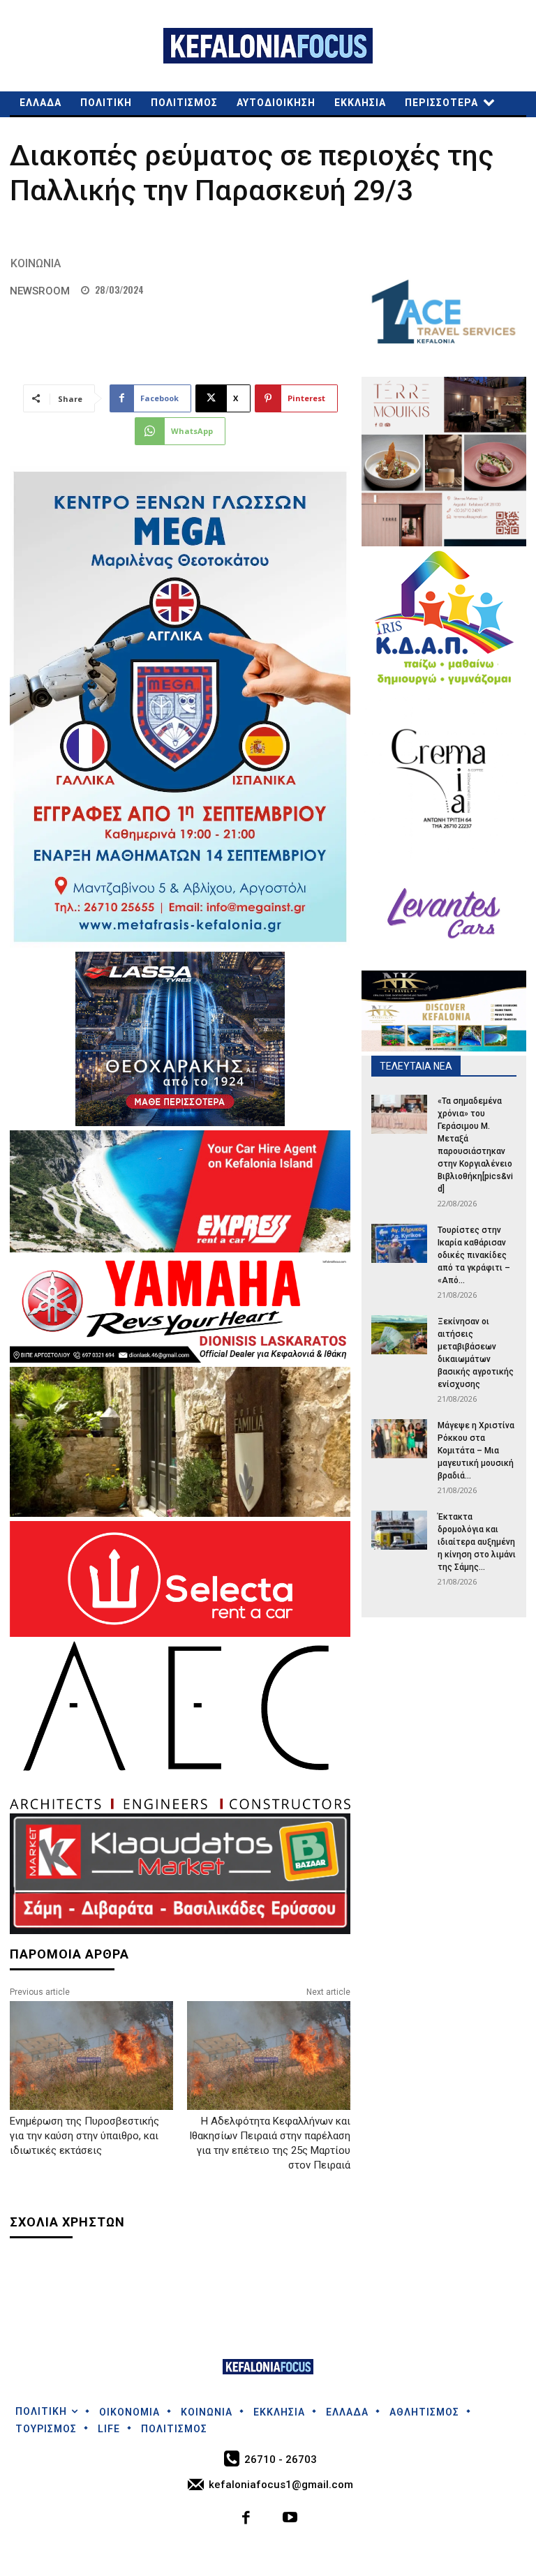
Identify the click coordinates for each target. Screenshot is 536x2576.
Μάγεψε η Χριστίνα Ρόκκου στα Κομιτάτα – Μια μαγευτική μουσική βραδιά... (476, 1451)
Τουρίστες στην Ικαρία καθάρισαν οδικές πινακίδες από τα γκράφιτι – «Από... (474, 1255)
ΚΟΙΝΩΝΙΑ (36, 263)
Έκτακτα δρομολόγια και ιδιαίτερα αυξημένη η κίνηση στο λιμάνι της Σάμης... (477, 1542)
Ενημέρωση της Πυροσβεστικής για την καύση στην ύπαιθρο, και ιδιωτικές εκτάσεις (84, 2136)
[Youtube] (290, 2519)
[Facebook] (247, 2519)
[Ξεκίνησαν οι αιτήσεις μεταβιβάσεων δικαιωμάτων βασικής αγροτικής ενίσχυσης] (399, 1335)
